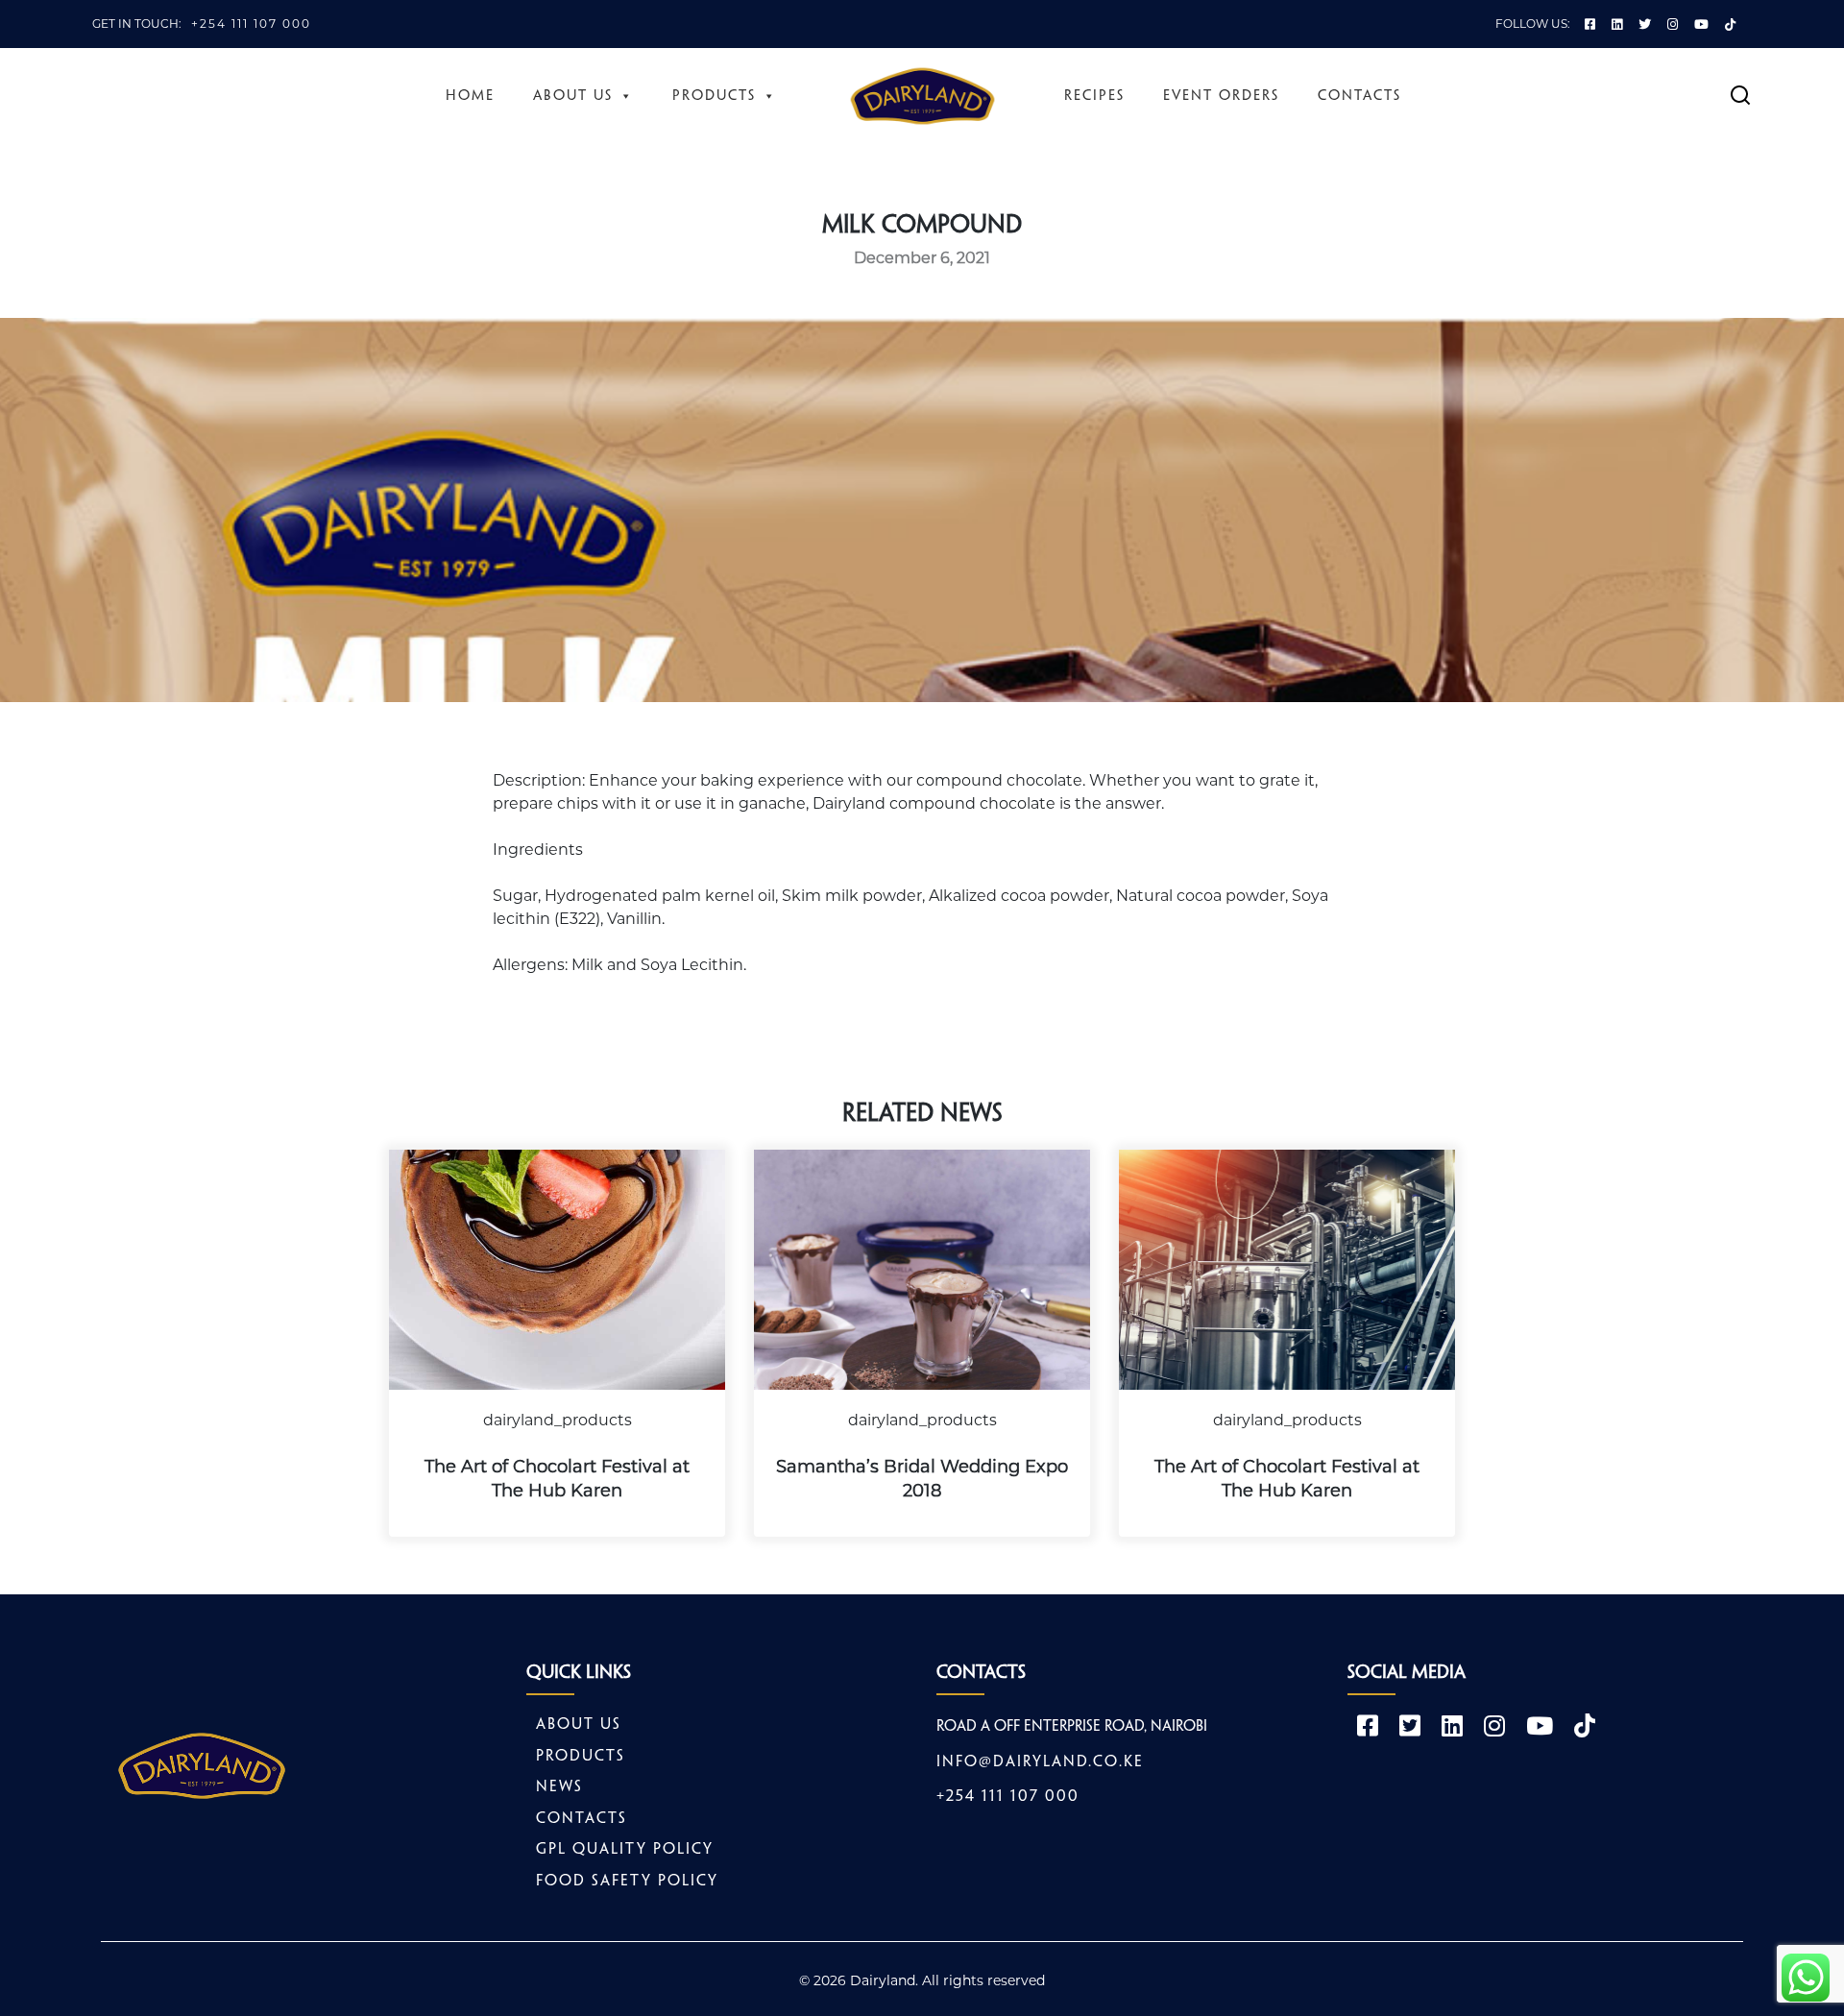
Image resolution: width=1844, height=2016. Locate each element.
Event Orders (1221, 96)
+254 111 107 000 (251, 24)
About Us (573, 96)
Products (714, 96)
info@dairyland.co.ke (1040, 1762)
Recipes (1094, 96)
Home (470, 96)
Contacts (1359, 96)
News (559, 1787)
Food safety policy (627, 1881)
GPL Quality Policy (625, 1849)
